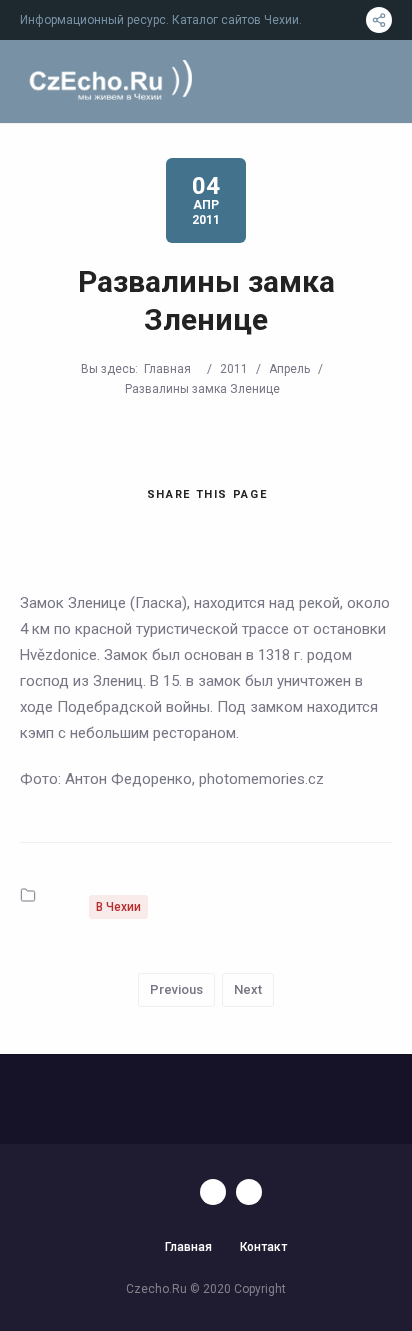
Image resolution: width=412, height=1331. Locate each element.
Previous (176, 989)
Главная (167, 369)
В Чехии (118, 907)
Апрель (289, 369)
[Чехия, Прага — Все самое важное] (108, 81)
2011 (234, 369)
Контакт (263, 1247)
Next (248, 989)
